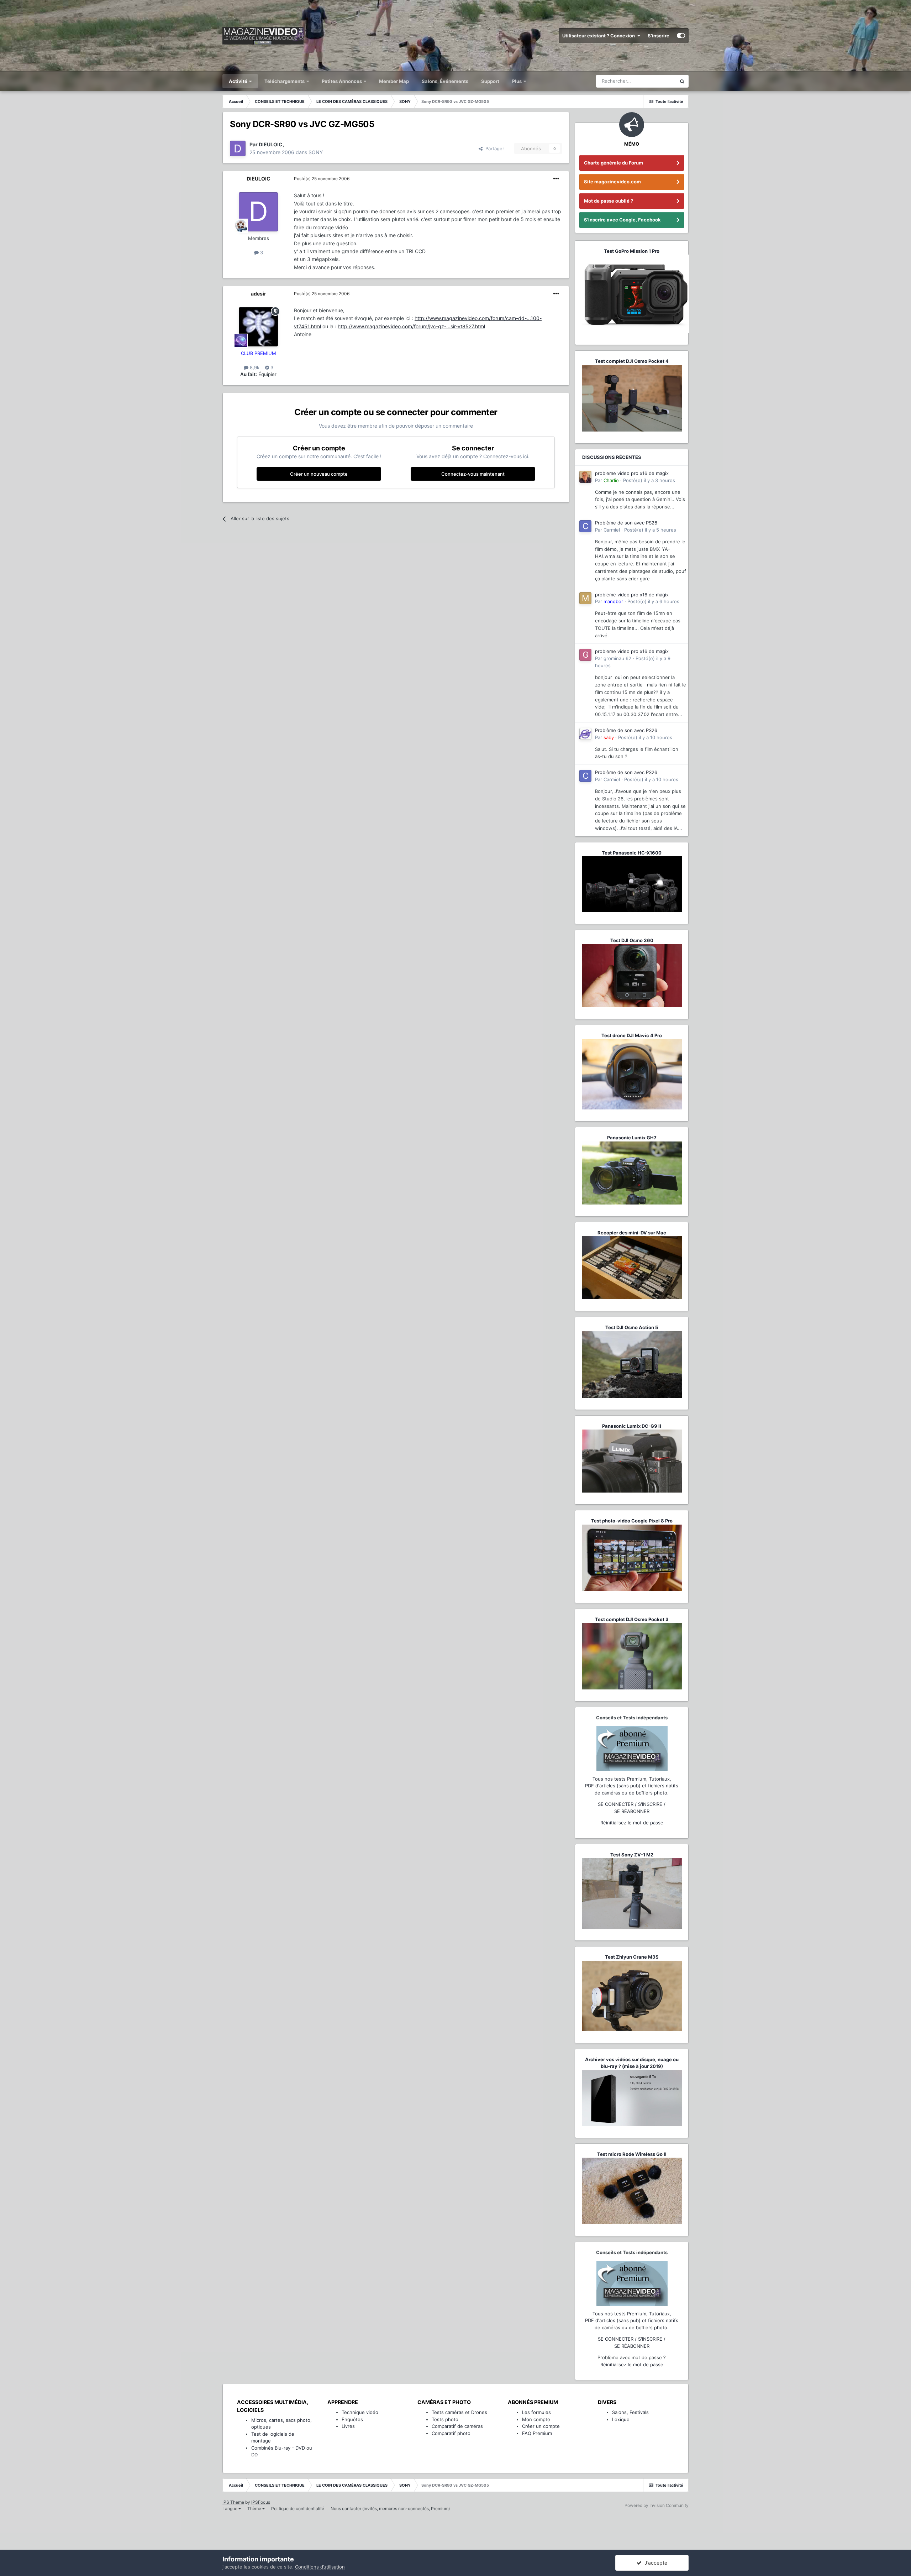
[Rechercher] (682, 81)
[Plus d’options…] (556, 179)
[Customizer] (681, 36)
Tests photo (445, 2419)
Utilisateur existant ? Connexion (600, 36)
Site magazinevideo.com (612, 182)
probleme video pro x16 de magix (632, 473)
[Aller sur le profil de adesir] (258, 327)
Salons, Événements (445, 81)
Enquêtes (352, 2419)
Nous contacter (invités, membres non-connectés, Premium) (390, 2509)
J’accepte (654, 2563)
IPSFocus (261, 2502)
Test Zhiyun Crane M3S (632, 1957)
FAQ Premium (537, 2433)
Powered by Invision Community (657, 2505)
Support (490, 81)
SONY (316, 152)
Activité (239, 81)
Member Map (394, 81)
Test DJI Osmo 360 (632, 940)
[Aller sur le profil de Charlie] (585, 477)
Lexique (621, 2419)
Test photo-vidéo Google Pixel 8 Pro (632, 1521)
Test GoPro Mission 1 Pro (632, 251)
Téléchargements (285, 81)
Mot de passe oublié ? (609, 201)
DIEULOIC (259, 179)
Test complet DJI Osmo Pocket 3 (632, 1619)
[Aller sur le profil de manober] (585, 598)
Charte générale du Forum (614, 163)
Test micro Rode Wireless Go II (632, 2154)
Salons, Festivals (630, 2412)
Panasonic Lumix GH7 (632, 1138)
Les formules (536, 2412)
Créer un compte (541, 2426)
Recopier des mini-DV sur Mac (632, 1233)
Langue (230, 2509)
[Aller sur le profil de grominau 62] (585, 655)
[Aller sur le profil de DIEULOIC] (238, 148)
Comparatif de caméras (457, 2426)
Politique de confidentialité (298, 2509)
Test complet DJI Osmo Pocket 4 (632, 361)
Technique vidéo (360, 2412)
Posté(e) (322, 179)
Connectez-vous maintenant (473, 474)
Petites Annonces (342, 81)
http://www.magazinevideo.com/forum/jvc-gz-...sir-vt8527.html (411, 326)
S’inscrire (659, 36)
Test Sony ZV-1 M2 (632, 1855)
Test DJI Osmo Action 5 (632, 1327)
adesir (259, 294)
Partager (493, 148)
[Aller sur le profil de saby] (585, 734)
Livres (348, 2426)
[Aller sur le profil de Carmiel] (585, 526)
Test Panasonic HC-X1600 (632, 853)
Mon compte (536, 2419)
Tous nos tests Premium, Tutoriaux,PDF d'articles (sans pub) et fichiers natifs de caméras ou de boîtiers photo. (632, 1786)
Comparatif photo (451, 2433)
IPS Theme (233, 2502)
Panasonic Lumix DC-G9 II (632, 1426)
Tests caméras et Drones (459, 2412)
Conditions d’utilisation (320, 2567)
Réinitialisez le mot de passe (632, 1823)
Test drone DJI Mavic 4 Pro (632, 1035)
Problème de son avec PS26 (626, 523)
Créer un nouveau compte (319, 474)
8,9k (254, 367)
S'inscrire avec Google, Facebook (622, 220)
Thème (255, 2509)
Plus (517, 81)
